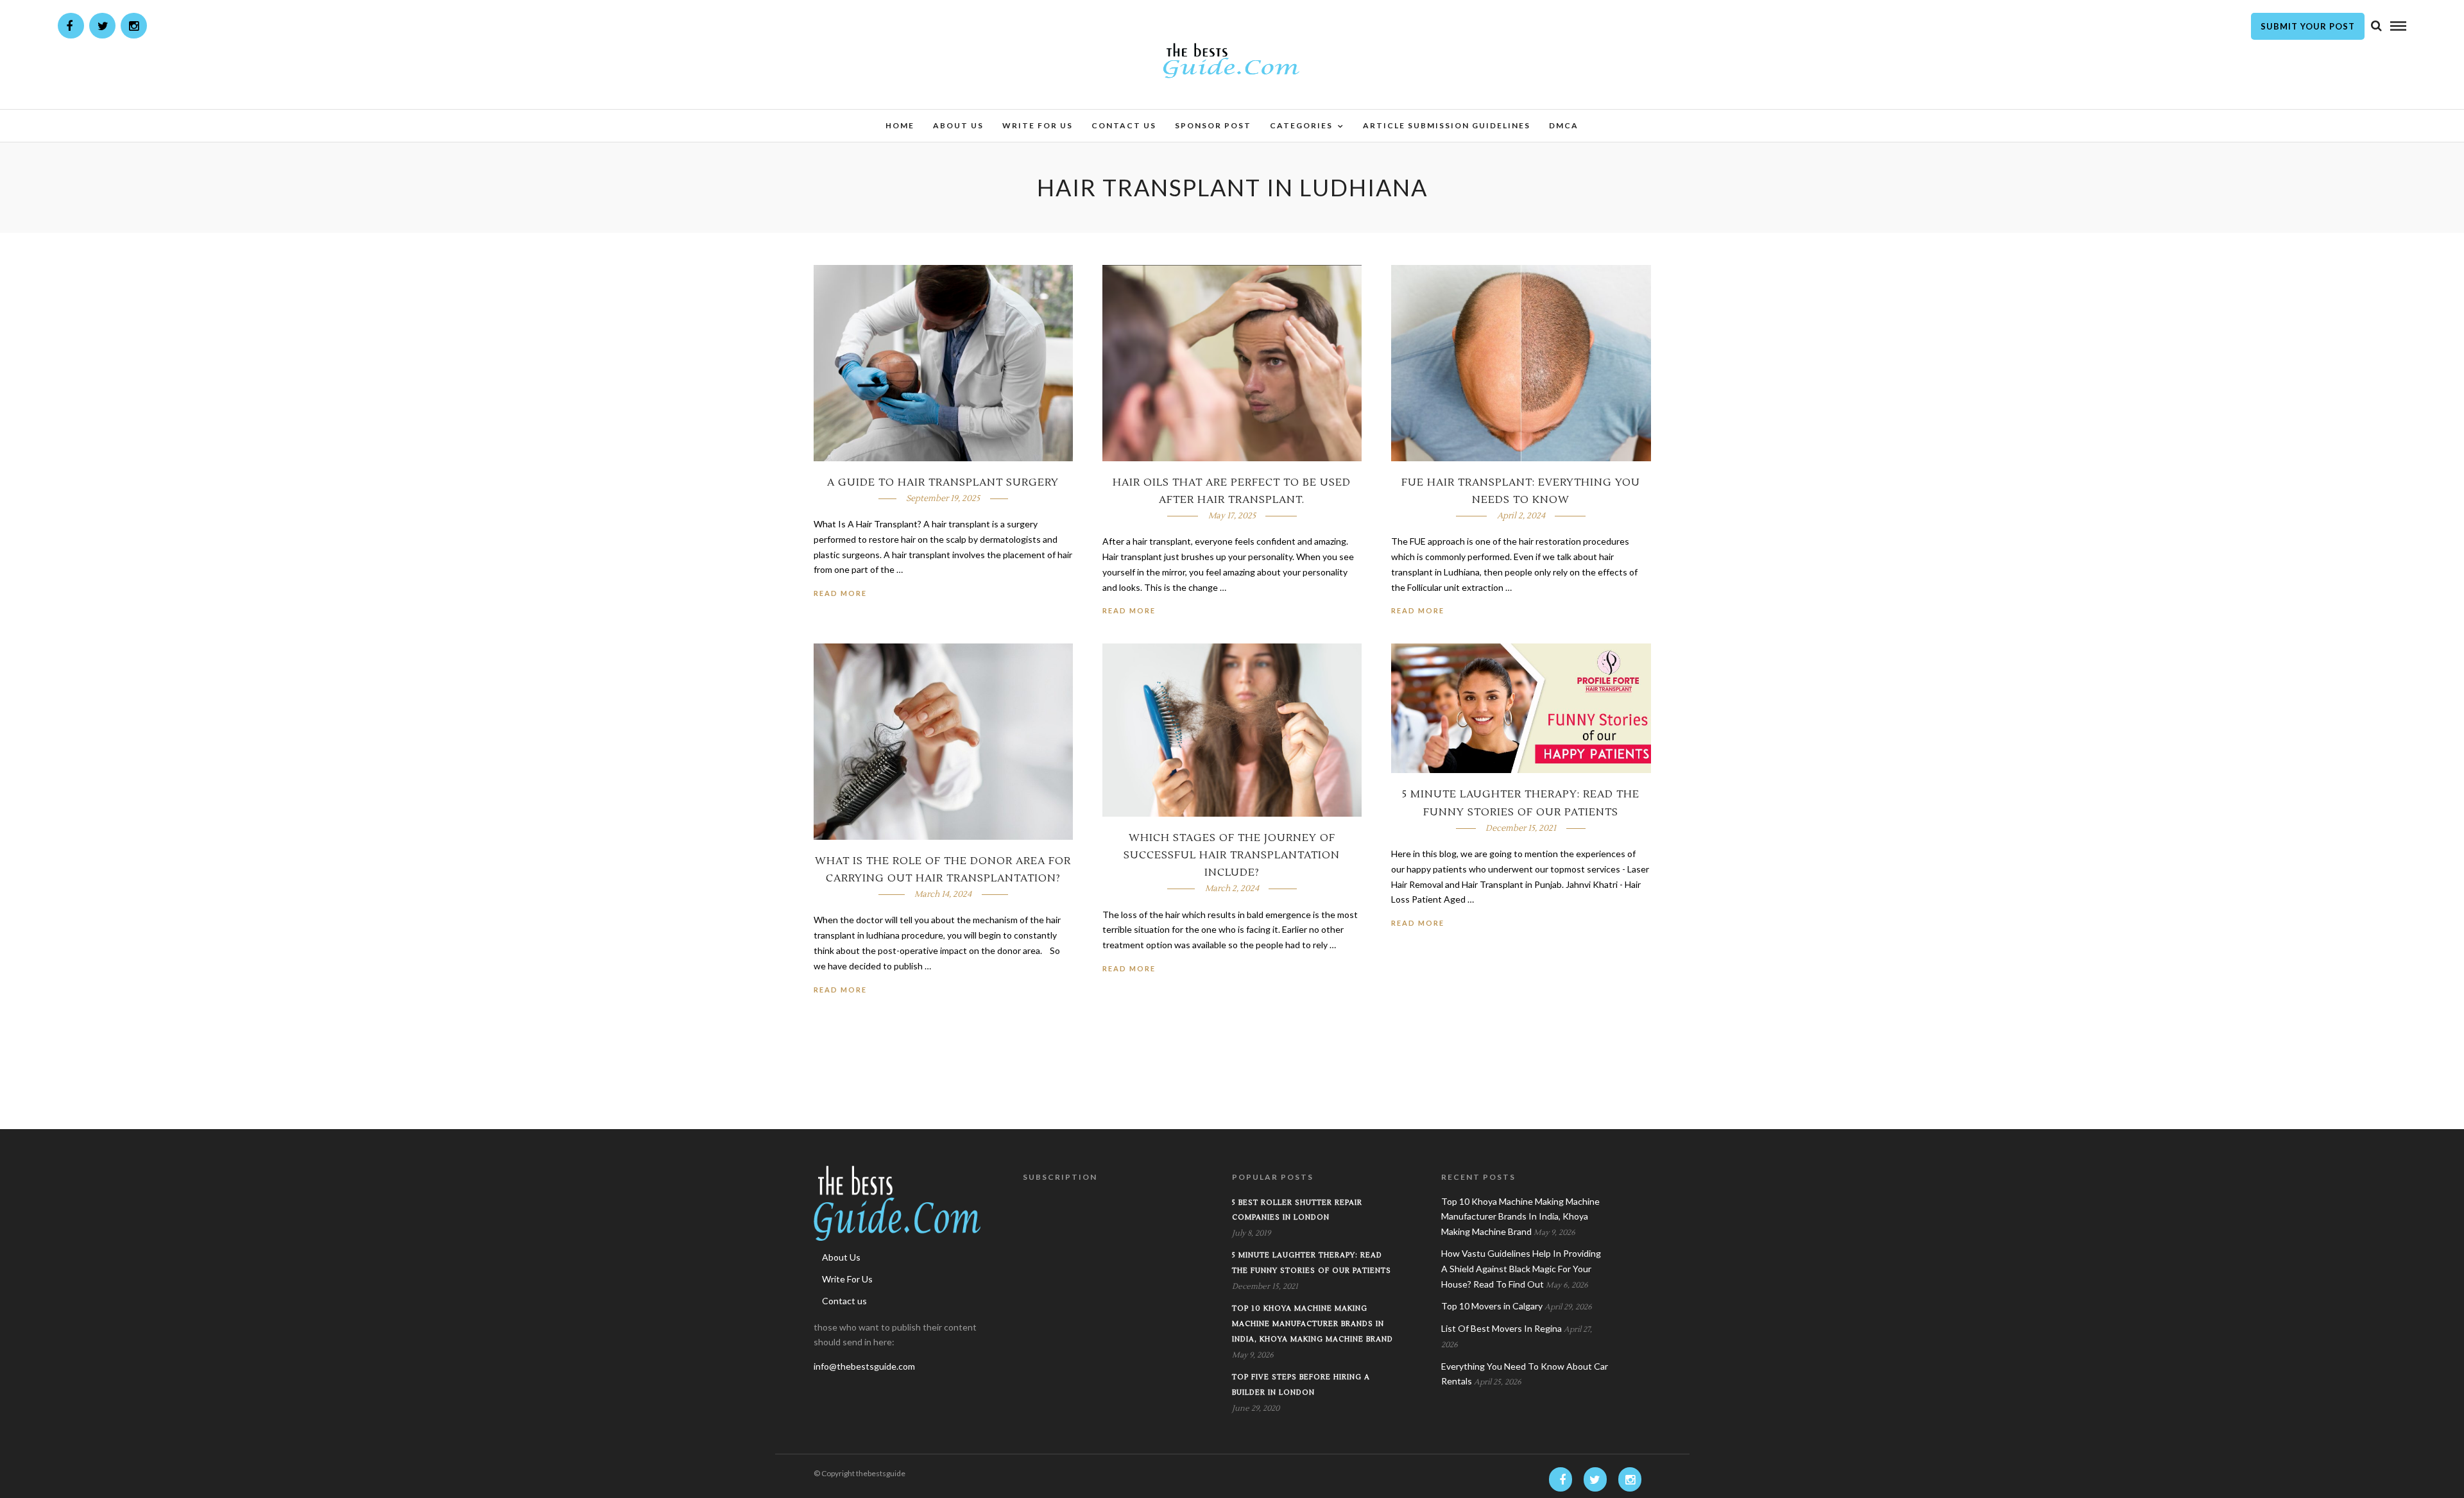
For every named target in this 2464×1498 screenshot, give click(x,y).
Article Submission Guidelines (1447, 125)
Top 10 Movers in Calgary (1492, 1306)
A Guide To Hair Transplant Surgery (943, 482)
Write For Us (1038, 125)
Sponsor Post (1213, 125)
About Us (958, 125)
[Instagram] (134, 26)
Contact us (1124, 125)
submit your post (2308, 26)
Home (900, 125)
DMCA (1564, 125)
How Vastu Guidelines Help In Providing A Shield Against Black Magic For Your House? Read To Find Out (1521, 1269)
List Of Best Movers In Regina (1502, 1328)
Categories (1301, 125)
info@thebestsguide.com (864, 1366)
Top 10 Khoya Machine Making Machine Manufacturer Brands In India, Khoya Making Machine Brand (1313, 1324)
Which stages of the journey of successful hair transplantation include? (1232, 855)
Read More (840, 593)
